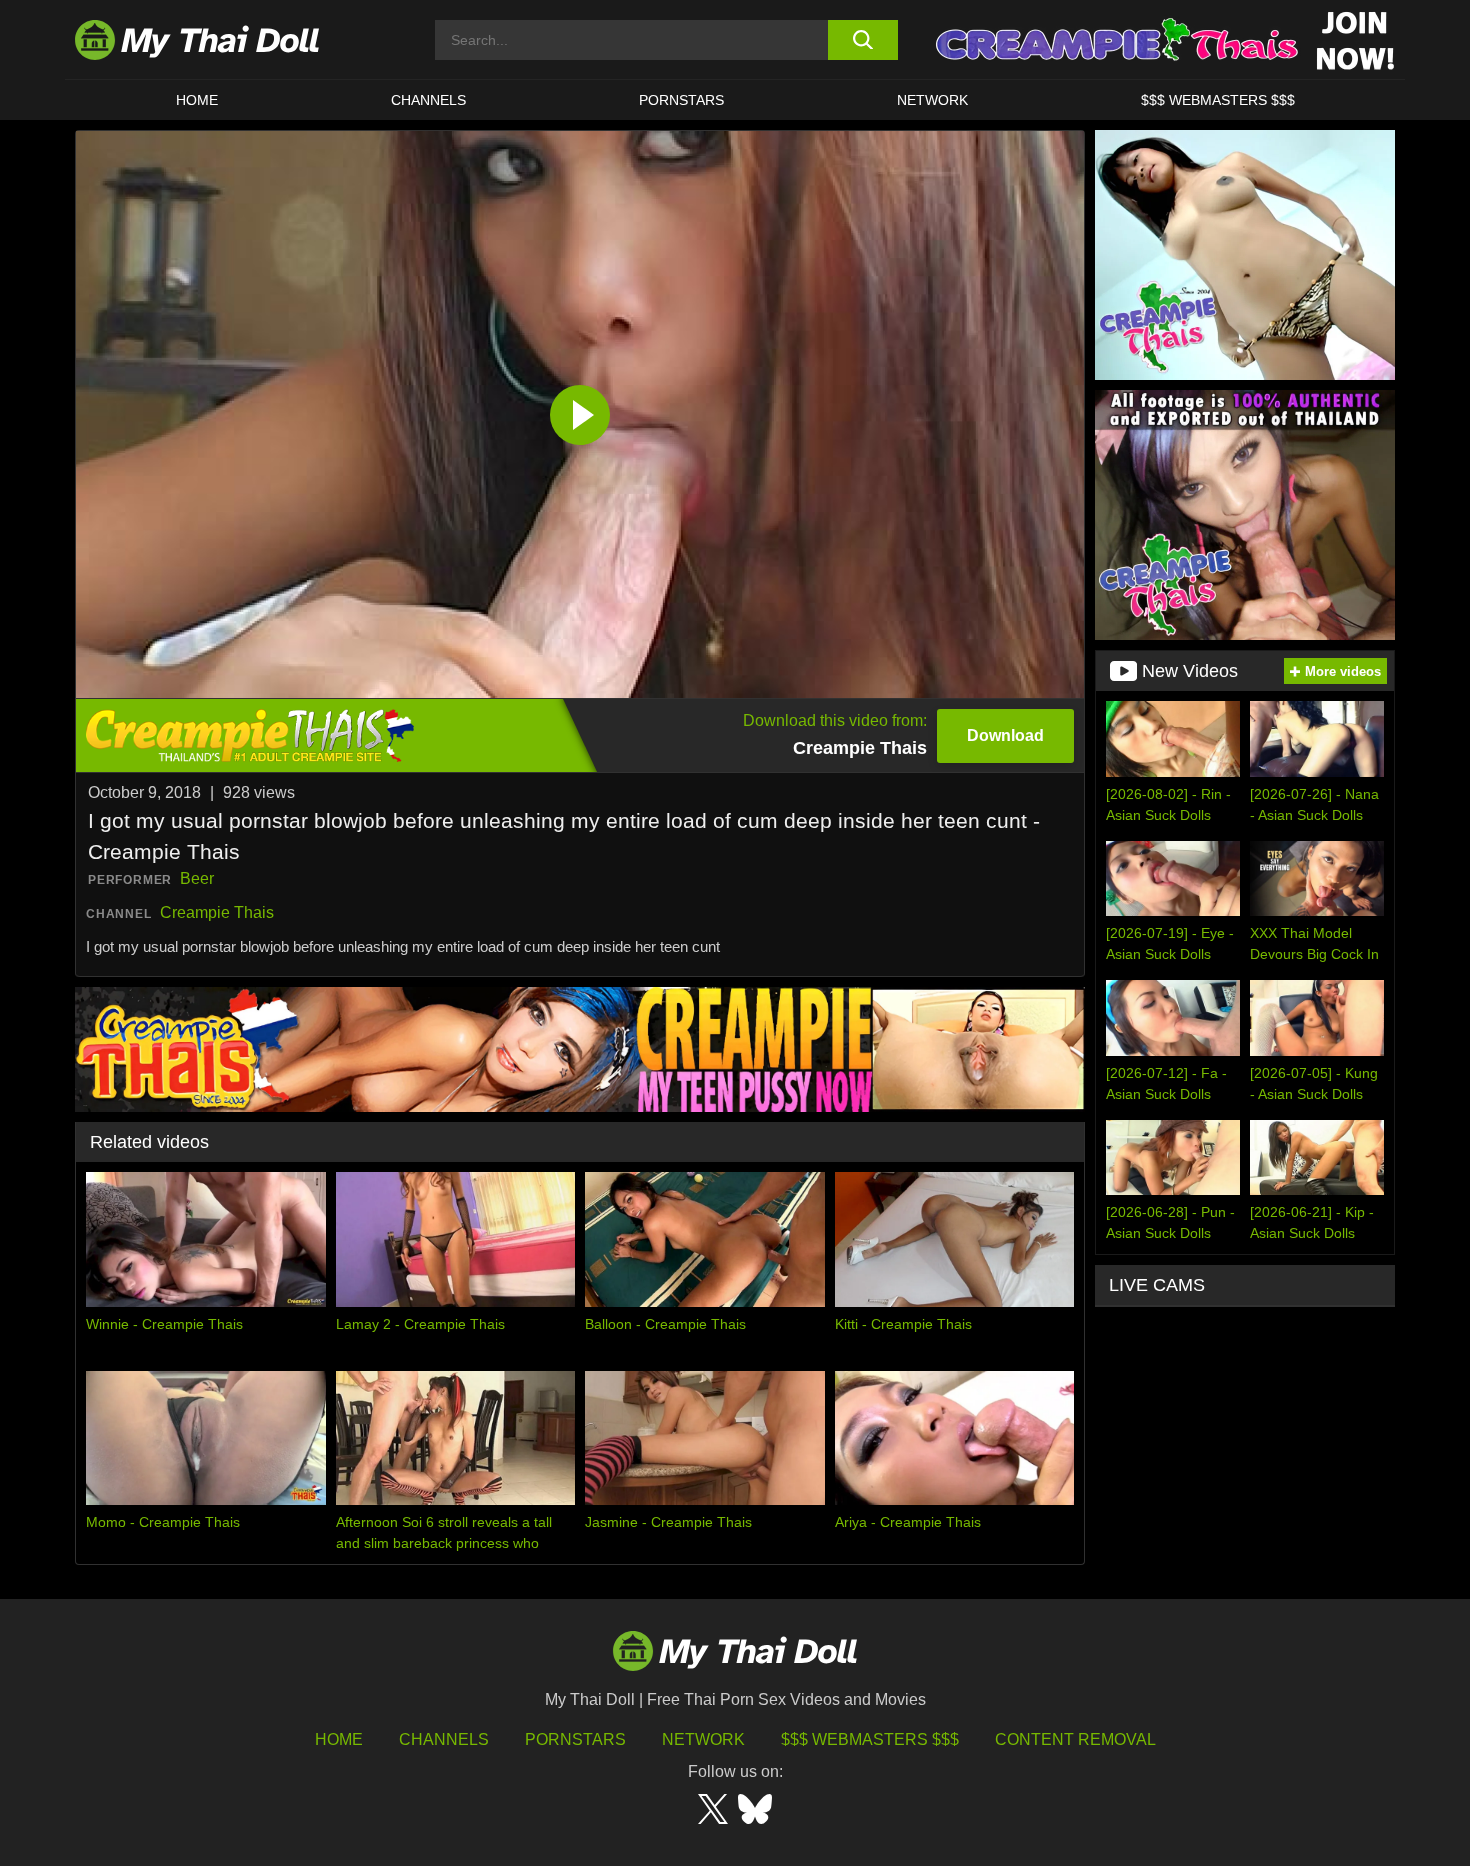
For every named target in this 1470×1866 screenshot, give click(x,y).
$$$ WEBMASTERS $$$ (1218, 100)
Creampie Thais (217, 912)
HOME (197, 100)
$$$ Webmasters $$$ (870, 1739)
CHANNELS (428, 100)
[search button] (862, 40)
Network (932, 100)
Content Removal (1075, 1739)
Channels (444, 1739)
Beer (197, 878)
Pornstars (681, 100)
